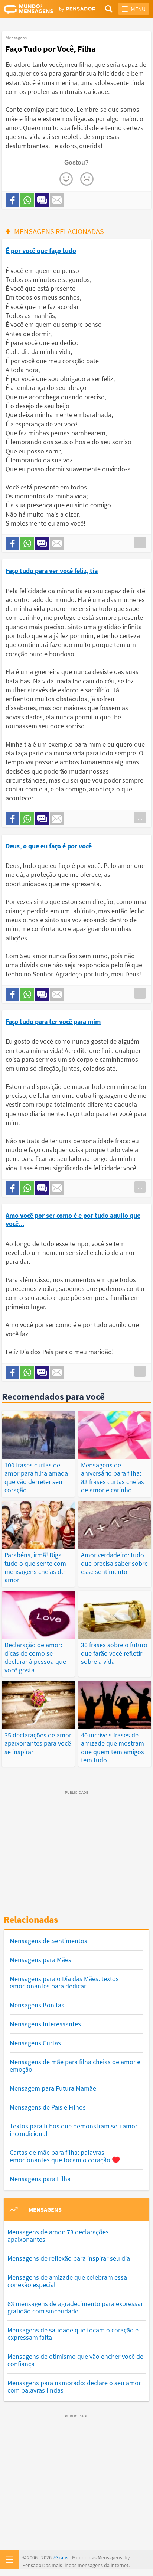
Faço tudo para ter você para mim (53, 1022)
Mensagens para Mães (40, 1960)
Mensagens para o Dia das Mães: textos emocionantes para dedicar (64, 1982)
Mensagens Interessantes (45, 2024)
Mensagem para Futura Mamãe (53, 2088)
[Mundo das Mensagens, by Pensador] (40, 9)
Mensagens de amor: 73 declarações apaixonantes (58, 2236)
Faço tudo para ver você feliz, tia (52, 571)
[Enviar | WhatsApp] (27, 200)
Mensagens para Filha (40, 2179)
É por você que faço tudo (41, 251)
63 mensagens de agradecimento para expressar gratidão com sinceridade (75, 2307)
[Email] (57, 200)
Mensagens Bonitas (37, 2005)
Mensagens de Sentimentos (48, 1941)
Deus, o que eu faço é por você (49, 846)
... (140, 542)
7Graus (61, 2557)
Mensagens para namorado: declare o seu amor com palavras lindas (74, 2386)
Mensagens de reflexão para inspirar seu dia (69, 2258)
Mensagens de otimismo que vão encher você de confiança (75, 2360)
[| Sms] (42, 200)
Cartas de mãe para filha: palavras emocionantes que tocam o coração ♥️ (65, 2156)
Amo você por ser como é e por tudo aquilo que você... (73, 1219)
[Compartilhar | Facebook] (12, 200)
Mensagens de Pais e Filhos (48, 2107)
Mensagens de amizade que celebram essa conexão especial (67, 2281)
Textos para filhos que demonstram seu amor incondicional (74, 2130)
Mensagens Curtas (35, 2043)
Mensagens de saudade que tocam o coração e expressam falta (73, 2334)
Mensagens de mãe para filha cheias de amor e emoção (75, 2066)
